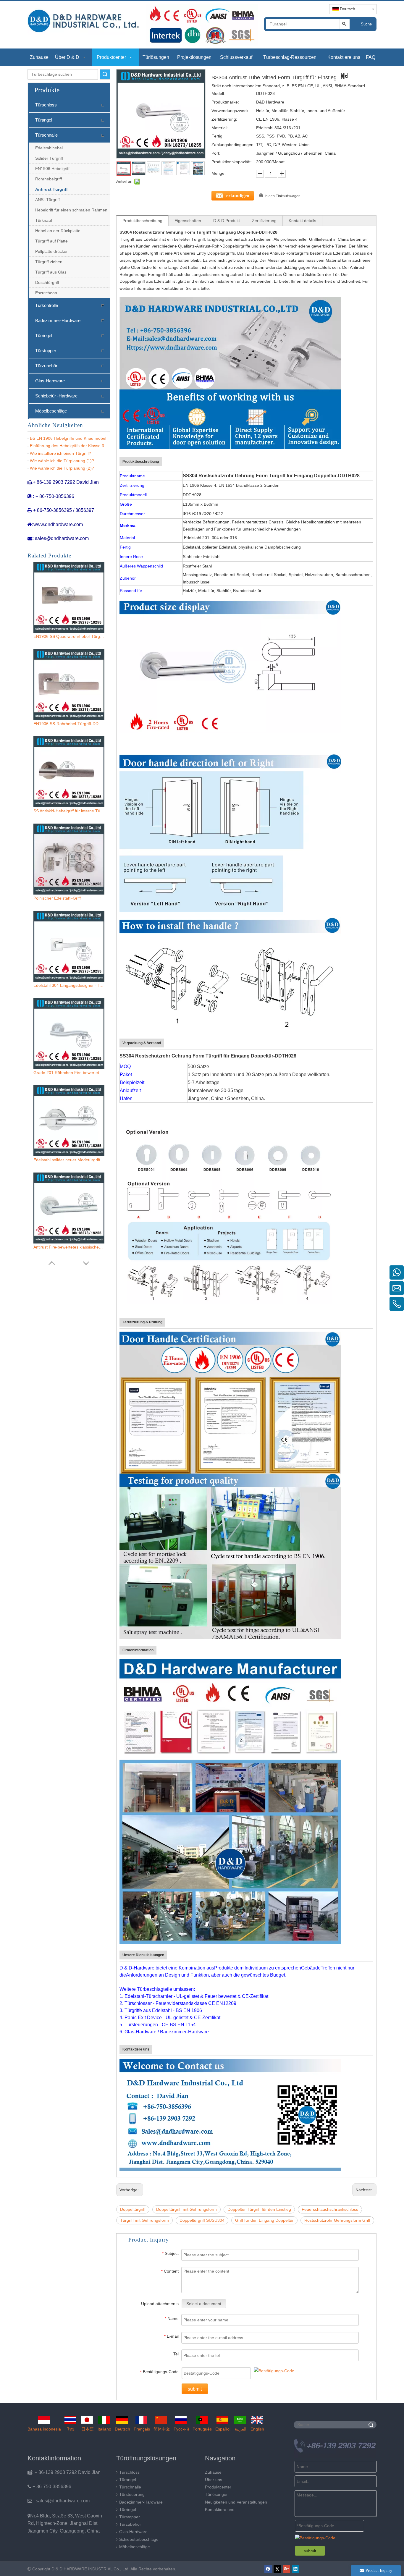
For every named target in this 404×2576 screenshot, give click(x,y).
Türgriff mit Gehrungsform (144, 2220)
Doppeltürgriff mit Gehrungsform (186, 2209)
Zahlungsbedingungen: (233, 145)
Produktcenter (218, 2487)
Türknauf (44, 220)
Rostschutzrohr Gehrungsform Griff (337, 2220)
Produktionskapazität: (232, 162)
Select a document (204, 2304)
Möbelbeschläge (51, 411)
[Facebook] (268, 2569)
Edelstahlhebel (49, 148)
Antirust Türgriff (51, 189)
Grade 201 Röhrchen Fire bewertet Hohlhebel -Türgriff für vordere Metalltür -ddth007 (69, 898)
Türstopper (46, 351)
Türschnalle (46, 135)
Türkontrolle (47, 305)
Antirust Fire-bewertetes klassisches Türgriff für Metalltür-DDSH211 (69, 1073)
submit (195, 2389)
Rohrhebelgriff (49, 179)
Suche (366, 24)
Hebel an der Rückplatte (58, 231)
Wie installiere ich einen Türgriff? (60, 453)
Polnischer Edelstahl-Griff (57, 724)
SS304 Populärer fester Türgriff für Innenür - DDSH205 (69, 1160)
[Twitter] (277, 2569)
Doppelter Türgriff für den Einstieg (259, 2209)
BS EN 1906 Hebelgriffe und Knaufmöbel (68, 438)
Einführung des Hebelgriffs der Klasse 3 (67, 446)
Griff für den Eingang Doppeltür (264, 2220)
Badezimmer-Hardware (58, 320)
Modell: (218, 93)
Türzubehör (46, 366)
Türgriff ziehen (49, 262)
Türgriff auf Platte (51, 241)
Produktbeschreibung (142, 221)
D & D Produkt (227, 221)
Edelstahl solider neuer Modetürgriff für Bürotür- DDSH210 (69, 985)
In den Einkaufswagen (283, 196)
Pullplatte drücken (52, 251)
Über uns (214, 2480)
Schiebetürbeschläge (139, 2539)
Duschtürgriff (47, 282)
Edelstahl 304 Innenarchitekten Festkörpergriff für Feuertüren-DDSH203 (69, 1247)
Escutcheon (46, 293)
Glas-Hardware (50, 381)
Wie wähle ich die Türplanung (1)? (62, 461)
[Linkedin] (296, 2569)
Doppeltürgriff (133, 2209)
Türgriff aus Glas (51, 272)
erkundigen (238, 196)
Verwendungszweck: (231, 111)
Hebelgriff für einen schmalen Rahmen (71, 210)
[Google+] (286, 2569)
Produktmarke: (225, 102)
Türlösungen (217, 2494)
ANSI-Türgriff (47, 200)
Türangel (44, 120)
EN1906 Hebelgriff (52, 169)
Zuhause (213, 2472)
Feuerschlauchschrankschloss (330, 2209)
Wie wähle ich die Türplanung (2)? (62, 468)
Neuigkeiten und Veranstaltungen (236, 2502)
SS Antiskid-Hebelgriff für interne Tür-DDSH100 (69, 636)
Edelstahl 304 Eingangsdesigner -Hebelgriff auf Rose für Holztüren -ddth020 (69, 811)
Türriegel (44, 335)
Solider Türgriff (49, 158)
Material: (220, 128)
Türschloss (46, 105)
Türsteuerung (132, 2494)
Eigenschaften (188, 221)
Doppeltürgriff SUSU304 (202, 2220)
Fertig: (218, 136)
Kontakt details (302, 221)
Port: (216, 153)
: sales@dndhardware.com (59, 2501)
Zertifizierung (264, 221)
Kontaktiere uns (220, 2509)
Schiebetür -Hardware (56, 396)
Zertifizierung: (224, 119)
